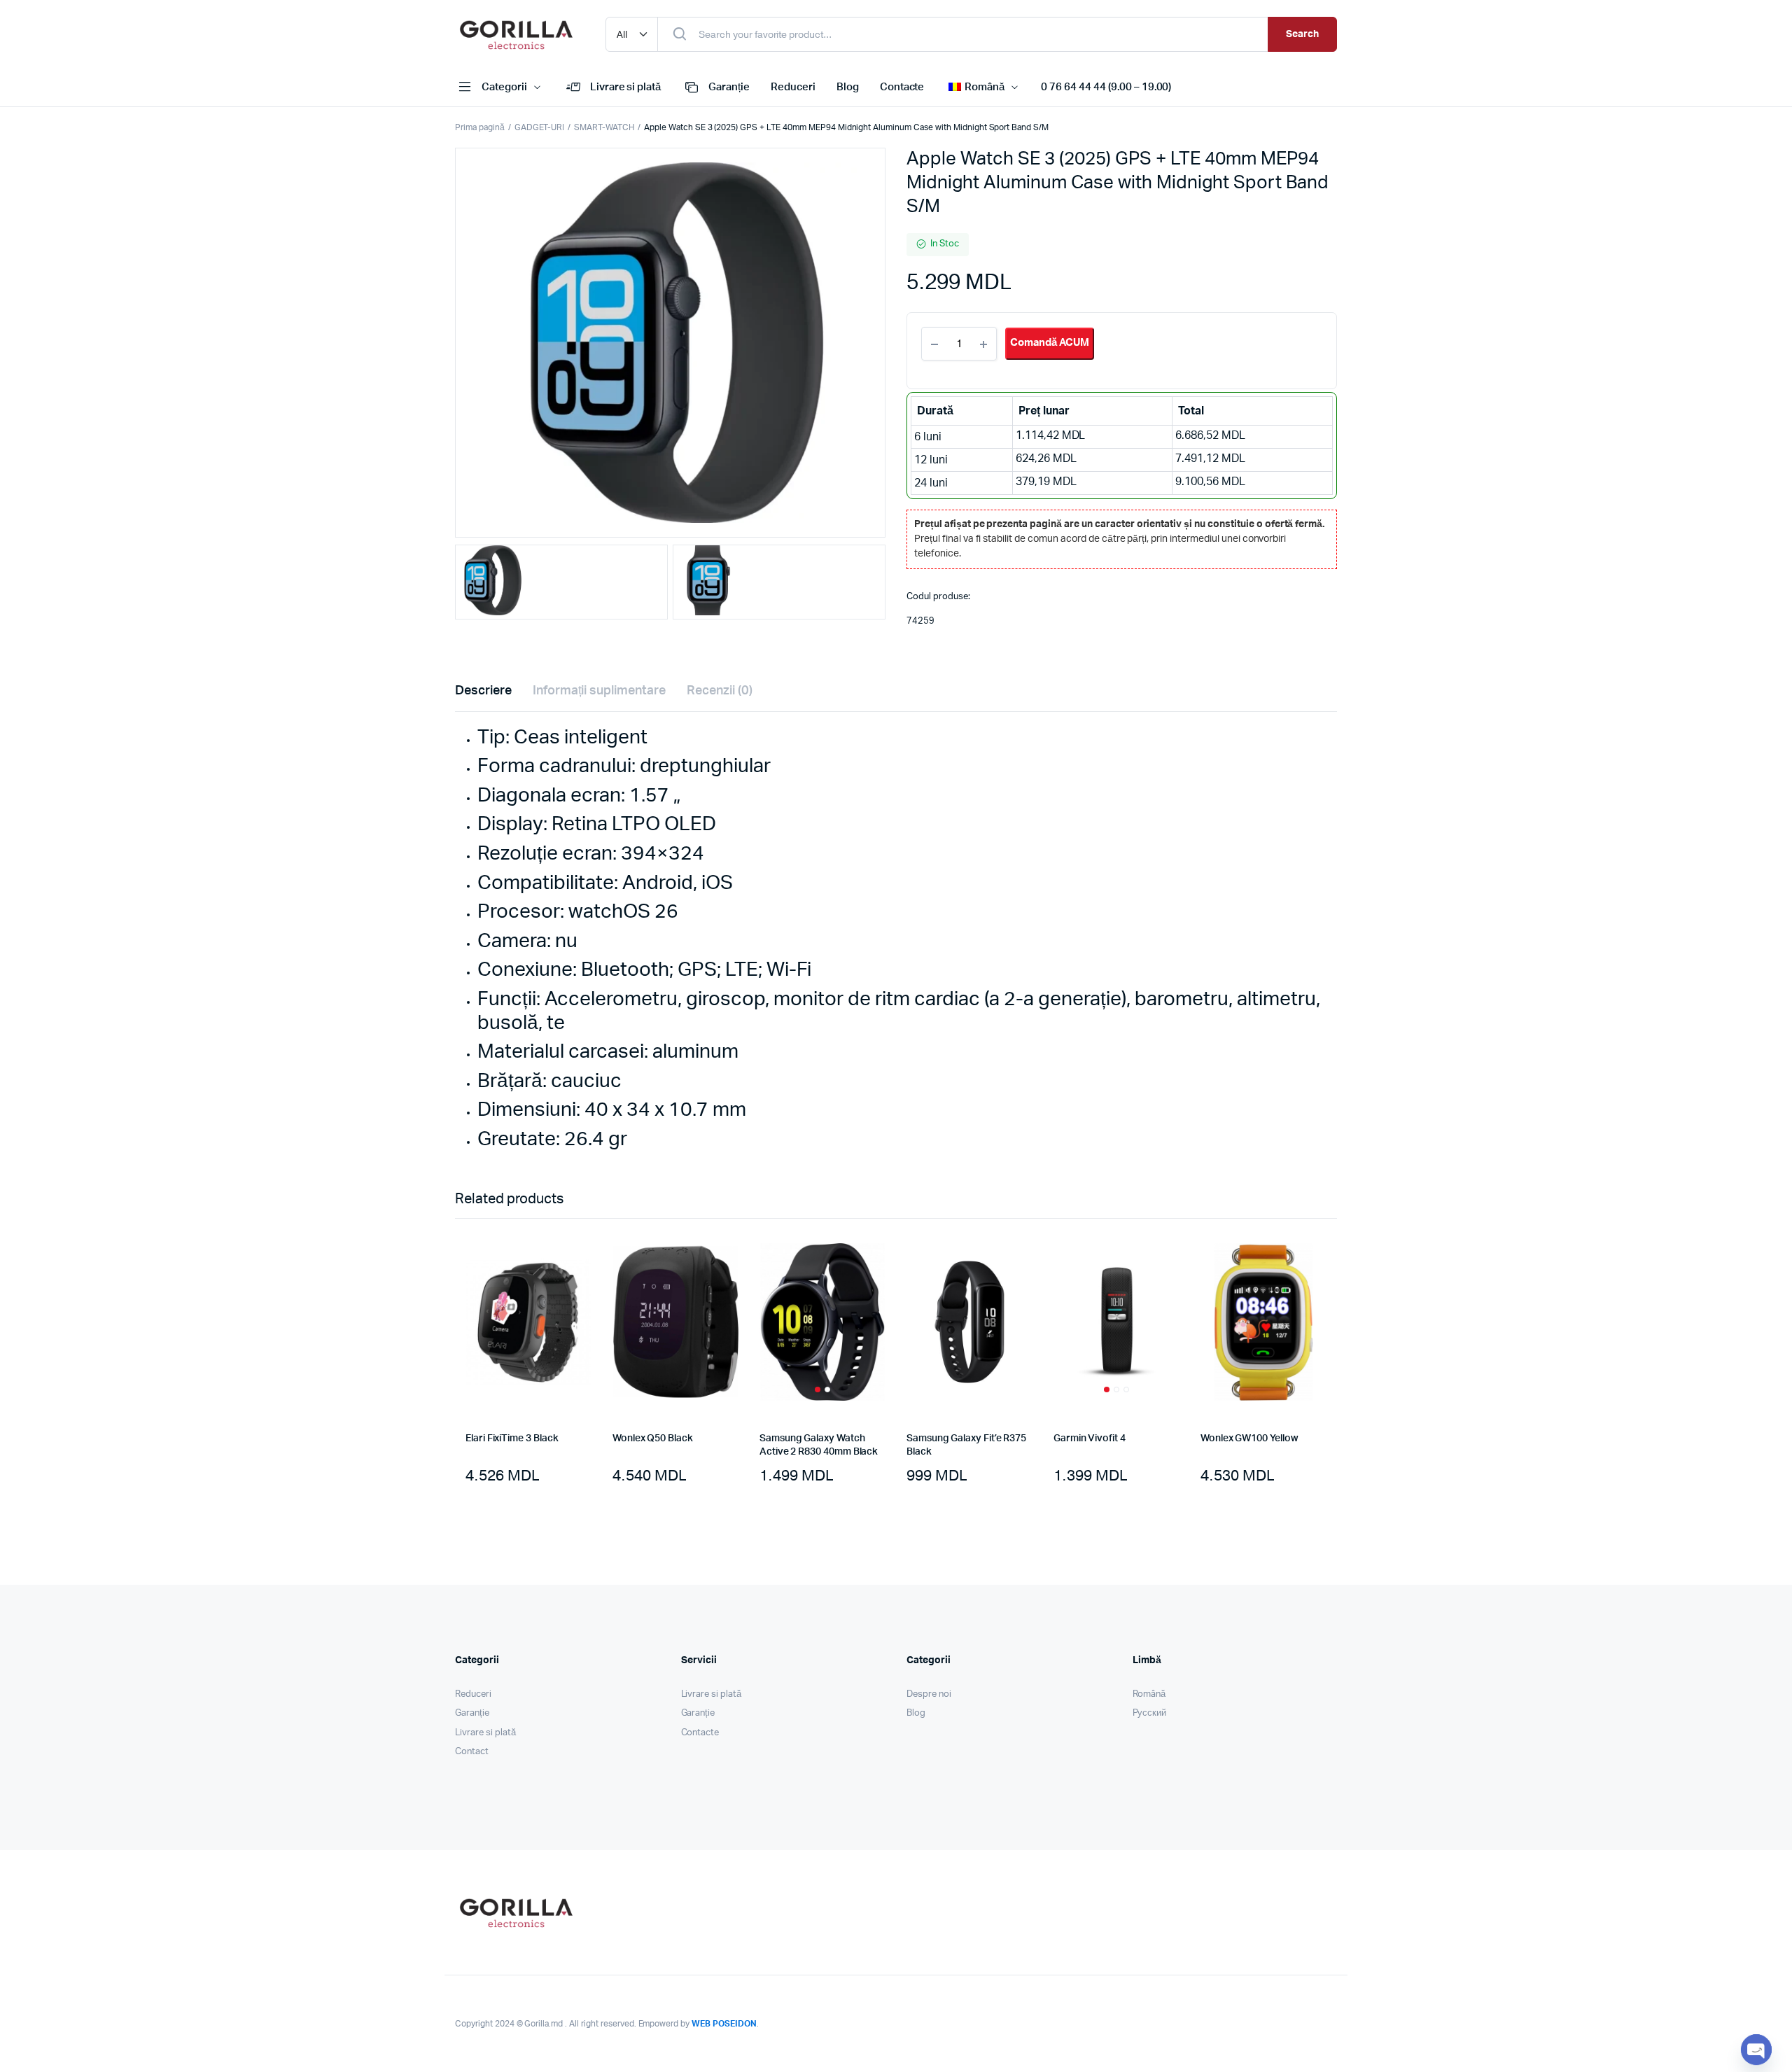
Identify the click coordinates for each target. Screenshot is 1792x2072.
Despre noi (929, 1694)
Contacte (902, 87)
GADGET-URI (540, 127)
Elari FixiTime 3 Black (512, 1438)
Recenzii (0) (720, 691)
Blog (848, 87)
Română (1149, 1694)
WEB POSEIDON (724, 2024)
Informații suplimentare (599, 691)
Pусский (1150, 1713)
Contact (472, 1752)
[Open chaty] (1756, 2050)
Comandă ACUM (1050, 343)
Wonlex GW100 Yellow (1249, 1438)
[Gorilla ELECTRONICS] (516, 34)
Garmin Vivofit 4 (1090, 1438)
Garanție (729, 87)
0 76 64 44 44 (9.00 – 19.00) (1106, 87)
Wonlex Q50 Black (653, 1438)
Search (1302, 34)
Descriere (483, 691)
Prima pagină (480, 127)
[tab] (483, 691)
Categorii (504, 87)
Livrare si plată (626, 87)
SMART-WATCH (604, 127)
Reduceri (793, 87)
